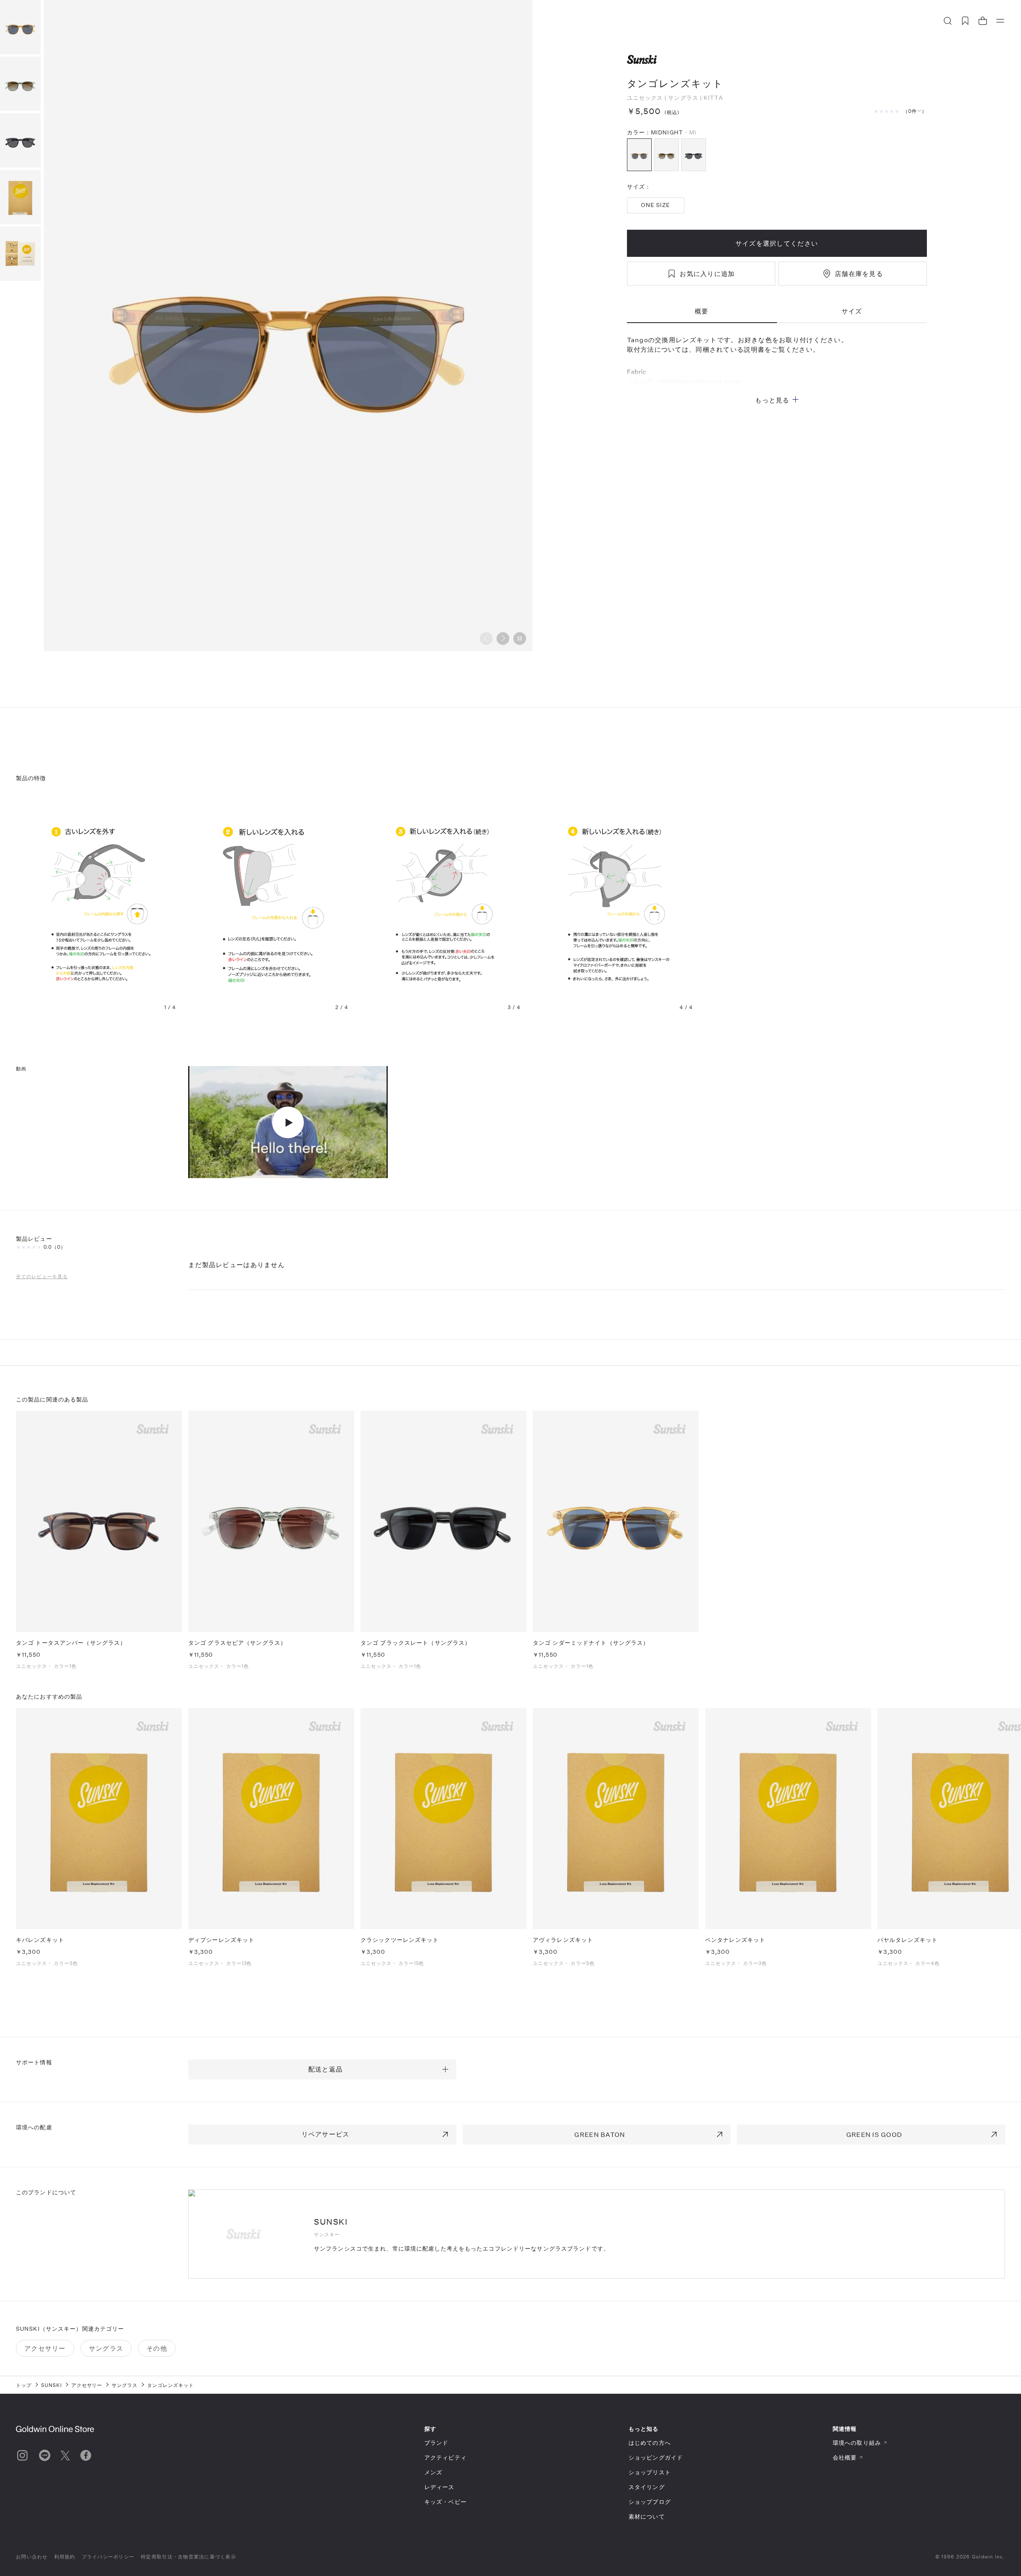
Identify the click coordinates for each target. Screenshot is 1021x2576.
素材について (647, 2516)
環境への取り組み (857, 2443)
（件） (915, 111)
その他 (157, 2348)
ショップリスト (650, 2472)
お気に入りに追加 (707, 273)
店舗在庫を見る (859, 273)
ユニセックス (645, 98)
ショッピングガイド (656, 2457)
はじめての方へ (650, 2443)
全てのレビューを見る (42, 1276)
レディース (440, 2487)
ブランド (436, 2443)
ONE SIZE (656, 205)
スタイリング (647, 2487)
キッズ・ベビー (445, 2502)
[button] (503, 639)
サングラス (683, 98)
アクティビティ (445, 2457)
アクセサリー (45, 2348)
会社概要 (845, 2457)
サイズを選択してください (777, 243)
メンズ (433, 2472)
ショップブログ (650, 2502)
